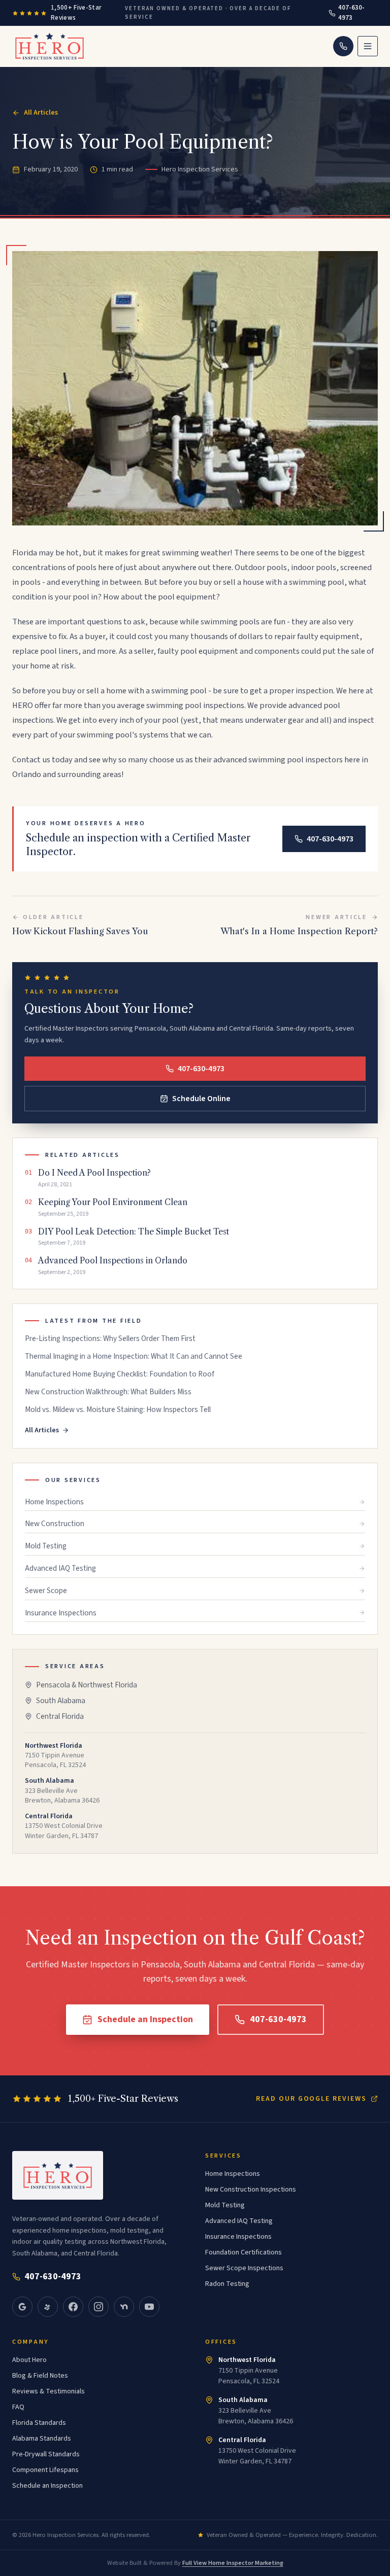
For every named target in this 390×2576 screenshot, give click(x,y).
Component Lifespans (45, 2470)
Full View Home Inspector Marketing (233, 2563)
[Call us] (343, 46)
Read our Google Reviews (311, 2099)
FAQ (18, 2407)
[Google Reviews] (22, 2307)
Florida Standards (39, 2423)
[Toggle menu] (368, 46)
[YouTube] (149, 2307)
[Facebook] (73, 2307)
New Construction (55, 1524)
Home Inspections (54, 1502)
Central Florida (60, 1716)
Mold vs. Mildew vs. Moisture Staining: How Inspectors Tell (118, 1410)
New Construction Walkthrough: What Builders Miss (108, 1392)
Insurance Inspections (61, 1613)
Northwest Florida (247, 2360)
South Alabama (61, 1701)
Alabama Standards (42, 2439)
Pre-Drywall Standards (46, 2454)
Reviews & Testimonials (48, 2391)
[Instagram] (99, 2307)
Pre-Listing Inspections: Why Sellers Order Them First (110, 1339)
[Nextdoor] (124, 2307)
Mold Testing (46, 1546)
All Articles (41, 113)
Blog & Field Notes (40, 2376)
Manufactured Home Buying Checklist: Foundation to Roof (120, 1374)
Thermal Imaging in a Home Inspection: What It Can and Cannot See (134, 1356)
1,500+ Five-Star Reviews (76, 13)
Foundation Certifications (243, 2252)
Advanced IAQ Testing (60, 1568)
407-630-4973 (351, 13)
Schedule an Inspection (145, 2019)
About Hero (29, 2360)
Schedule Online (201, 1099)
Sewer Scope (46, 1591)
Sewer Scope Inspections (244, 2268)
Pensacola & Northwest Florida (87, 1685)
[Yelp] (48, 2307)
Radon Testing (227, 2284)
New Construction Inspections (251, 2190)
